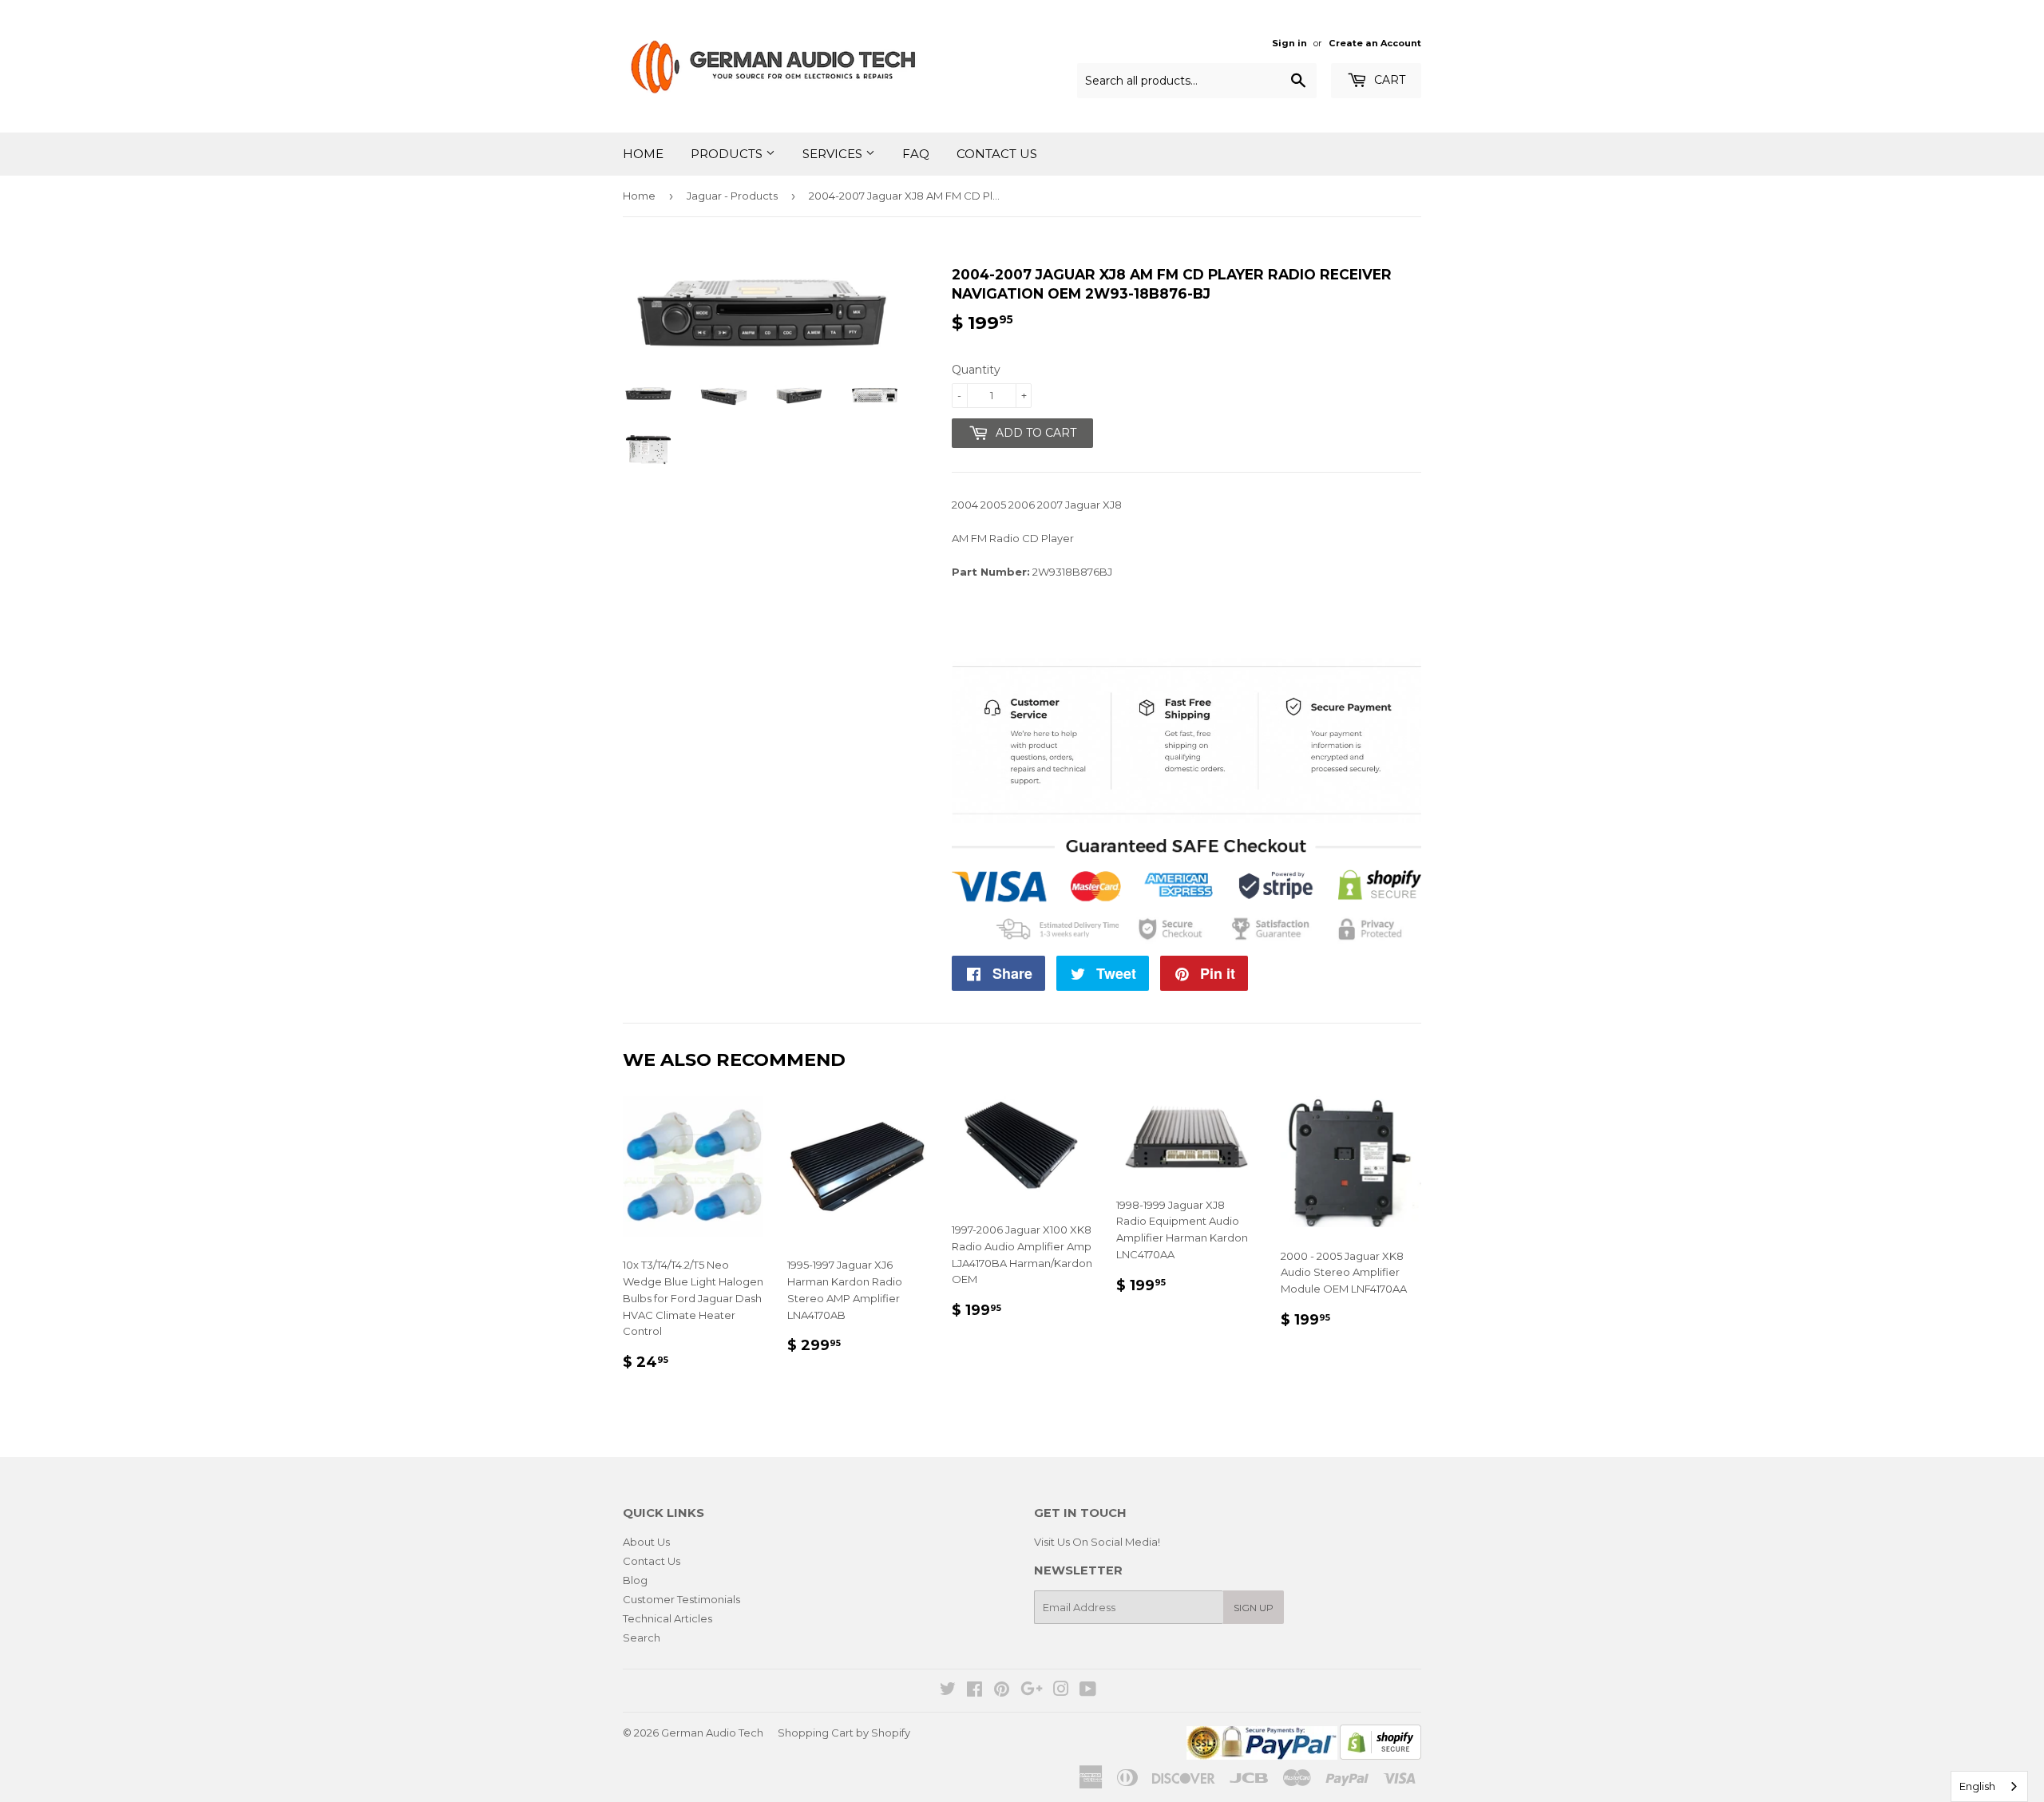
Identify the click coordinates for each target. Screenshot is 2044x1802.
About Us (646, 1542)
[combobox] (1989, 1786)
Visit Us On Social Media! (1097, 1542)
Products (728, 154)
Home (643, 154)
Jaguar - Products (732, 196)
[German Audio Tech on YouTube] (1088, 1691)
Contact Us (997, 154)
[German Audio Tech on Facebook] (974, 1691)
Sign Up (1254, 1608)
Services (834, 154)
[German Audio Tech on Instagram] (1061, 1691)
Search (642, 1638)
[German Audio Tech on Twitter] (948, 1691)
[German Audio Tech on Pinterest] (1002, 1691)
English (1977, 1786)
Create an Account (1375, 43)
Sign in (1289, 43)
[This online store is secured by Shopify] (1380, 1756)
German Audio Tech (712, 1733)
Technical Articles (667, 1618)
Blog (635, 1580)
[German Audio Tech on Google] (1032, 1691)
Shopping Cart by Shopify (844, 1733)
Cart (1388, 80)
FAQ (916, 154)
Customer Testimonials (681, 1599)
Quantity (976, 370)
